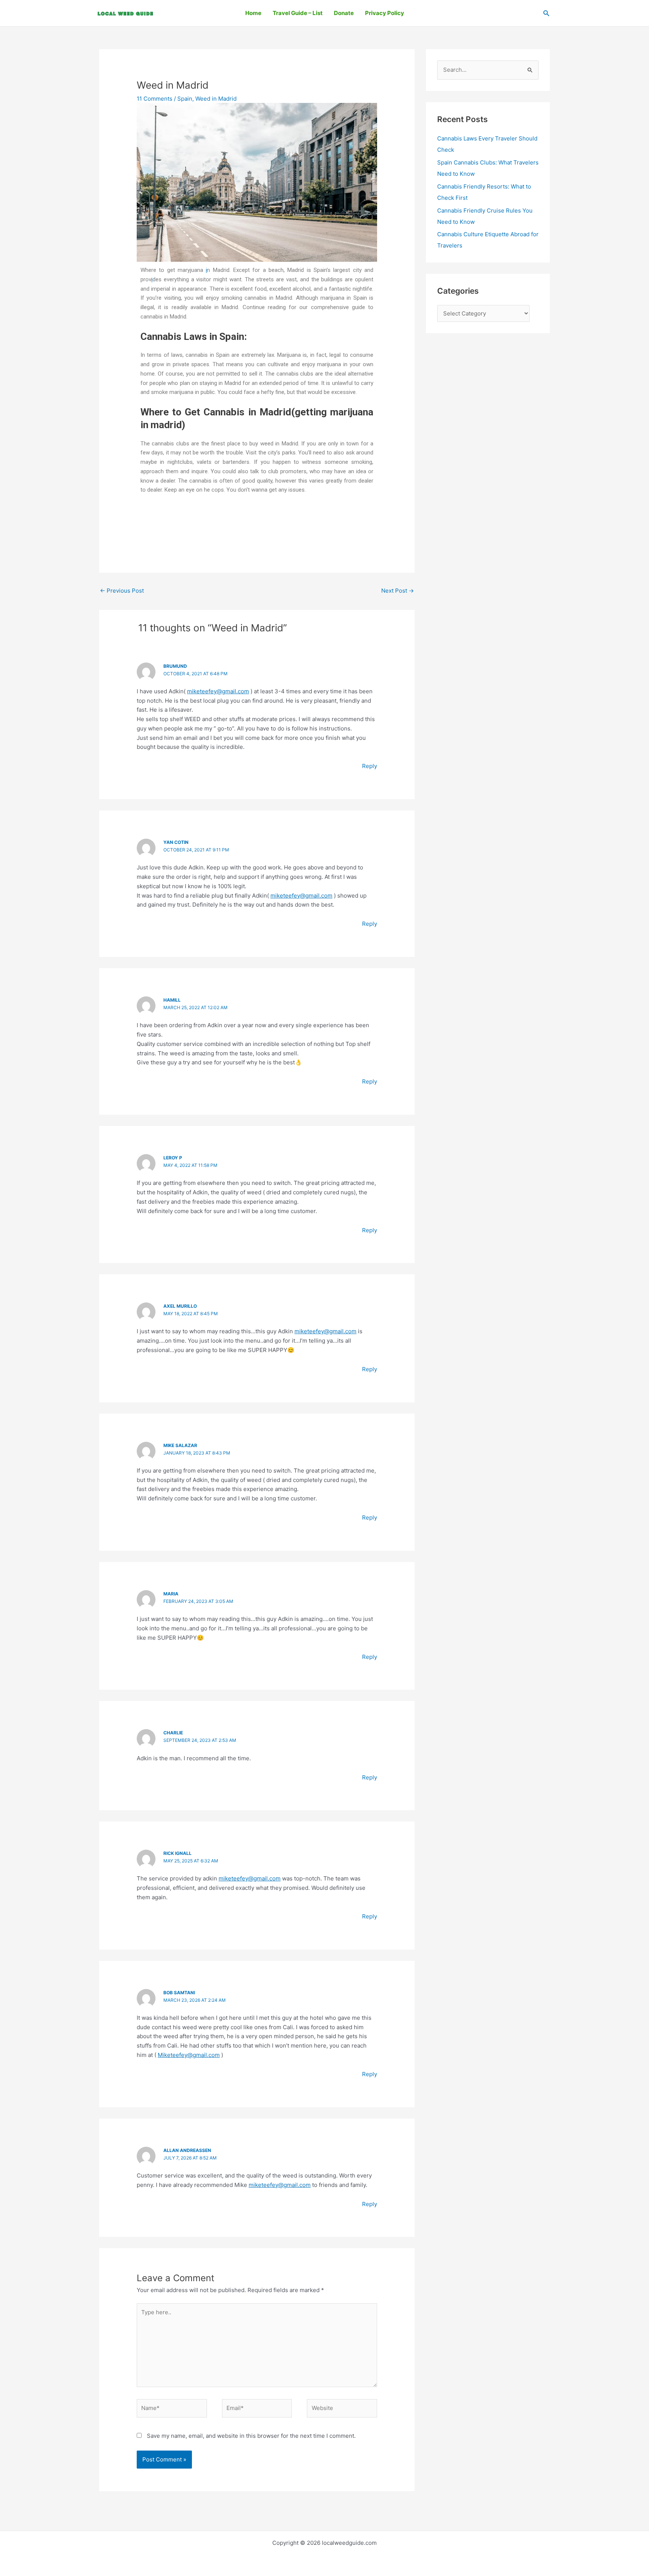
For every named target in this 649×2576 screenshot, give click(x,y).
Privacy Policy (385, 13)
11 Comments (155, 99)
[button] (546, 13)
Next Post (398, 591)
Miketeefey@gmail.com (189, 2055)
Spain (185, 99)
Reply (370, 766)
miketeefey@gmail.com (218, 691)
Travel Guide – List (298, 13)
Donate (344, 13)
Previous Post (122, 591)
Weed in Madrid (216, 99)
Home (253, 13)
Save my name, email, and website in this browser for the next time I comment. (251, 2436)
